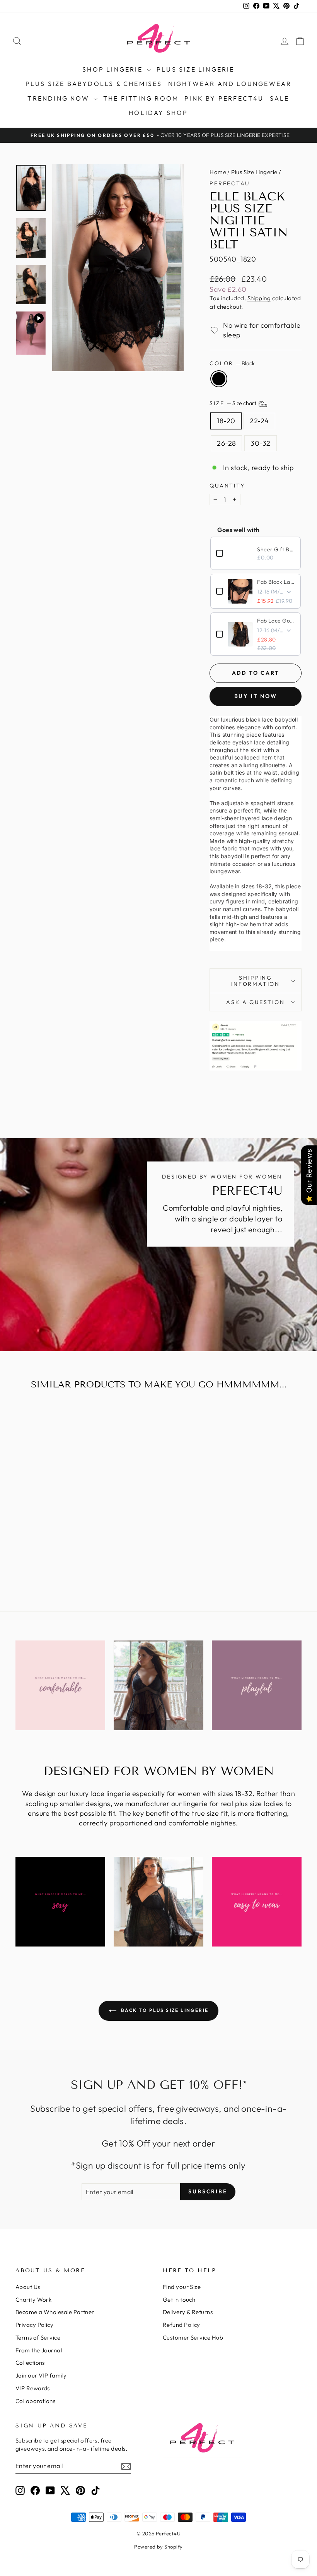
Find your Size (182, 2287)
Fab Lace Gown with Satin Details (276, 621)
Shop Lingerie (114, 69)
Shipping (259, 298)
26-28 (226, 443)
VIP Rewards (33, 2388)
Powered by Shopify (158, 2547)
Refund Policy (182, 2325)
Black (219, 379)
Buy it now (256, 696)
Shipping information (256, 981)
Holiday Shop (158, 113)
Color (232, 363)
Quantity (227, 486)
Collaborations (35, 2401)
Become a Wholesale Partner (55, 2312)
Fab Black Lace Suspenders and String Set (276, 582)
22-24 (259, 421)
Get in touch (179, 2300)
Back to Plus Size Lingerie (164, 2010)
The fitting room (141, 98)
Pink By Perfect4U (224, 98)
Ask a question (255, 1002)
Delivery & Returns (188, 2312)
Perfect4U (229, 183)
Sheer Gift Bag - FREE (276, 549)
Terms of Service (38, 2337)
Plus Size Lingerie (196, 69)
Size (233, 404)
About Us (28, 2287)
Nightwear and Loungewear (230, 84)
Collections (30, 2363)
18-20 (226, 421)
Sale (280, 98)
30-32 (260, 443)
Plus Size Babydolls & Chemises (94, 84)
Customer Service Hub (193, 2337)
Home (218, 172)
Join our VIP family (41, 2375)
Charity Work (33, 2300)
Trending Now (60, 98)
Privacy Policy (34, 2325)
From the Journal (39, 2350)
